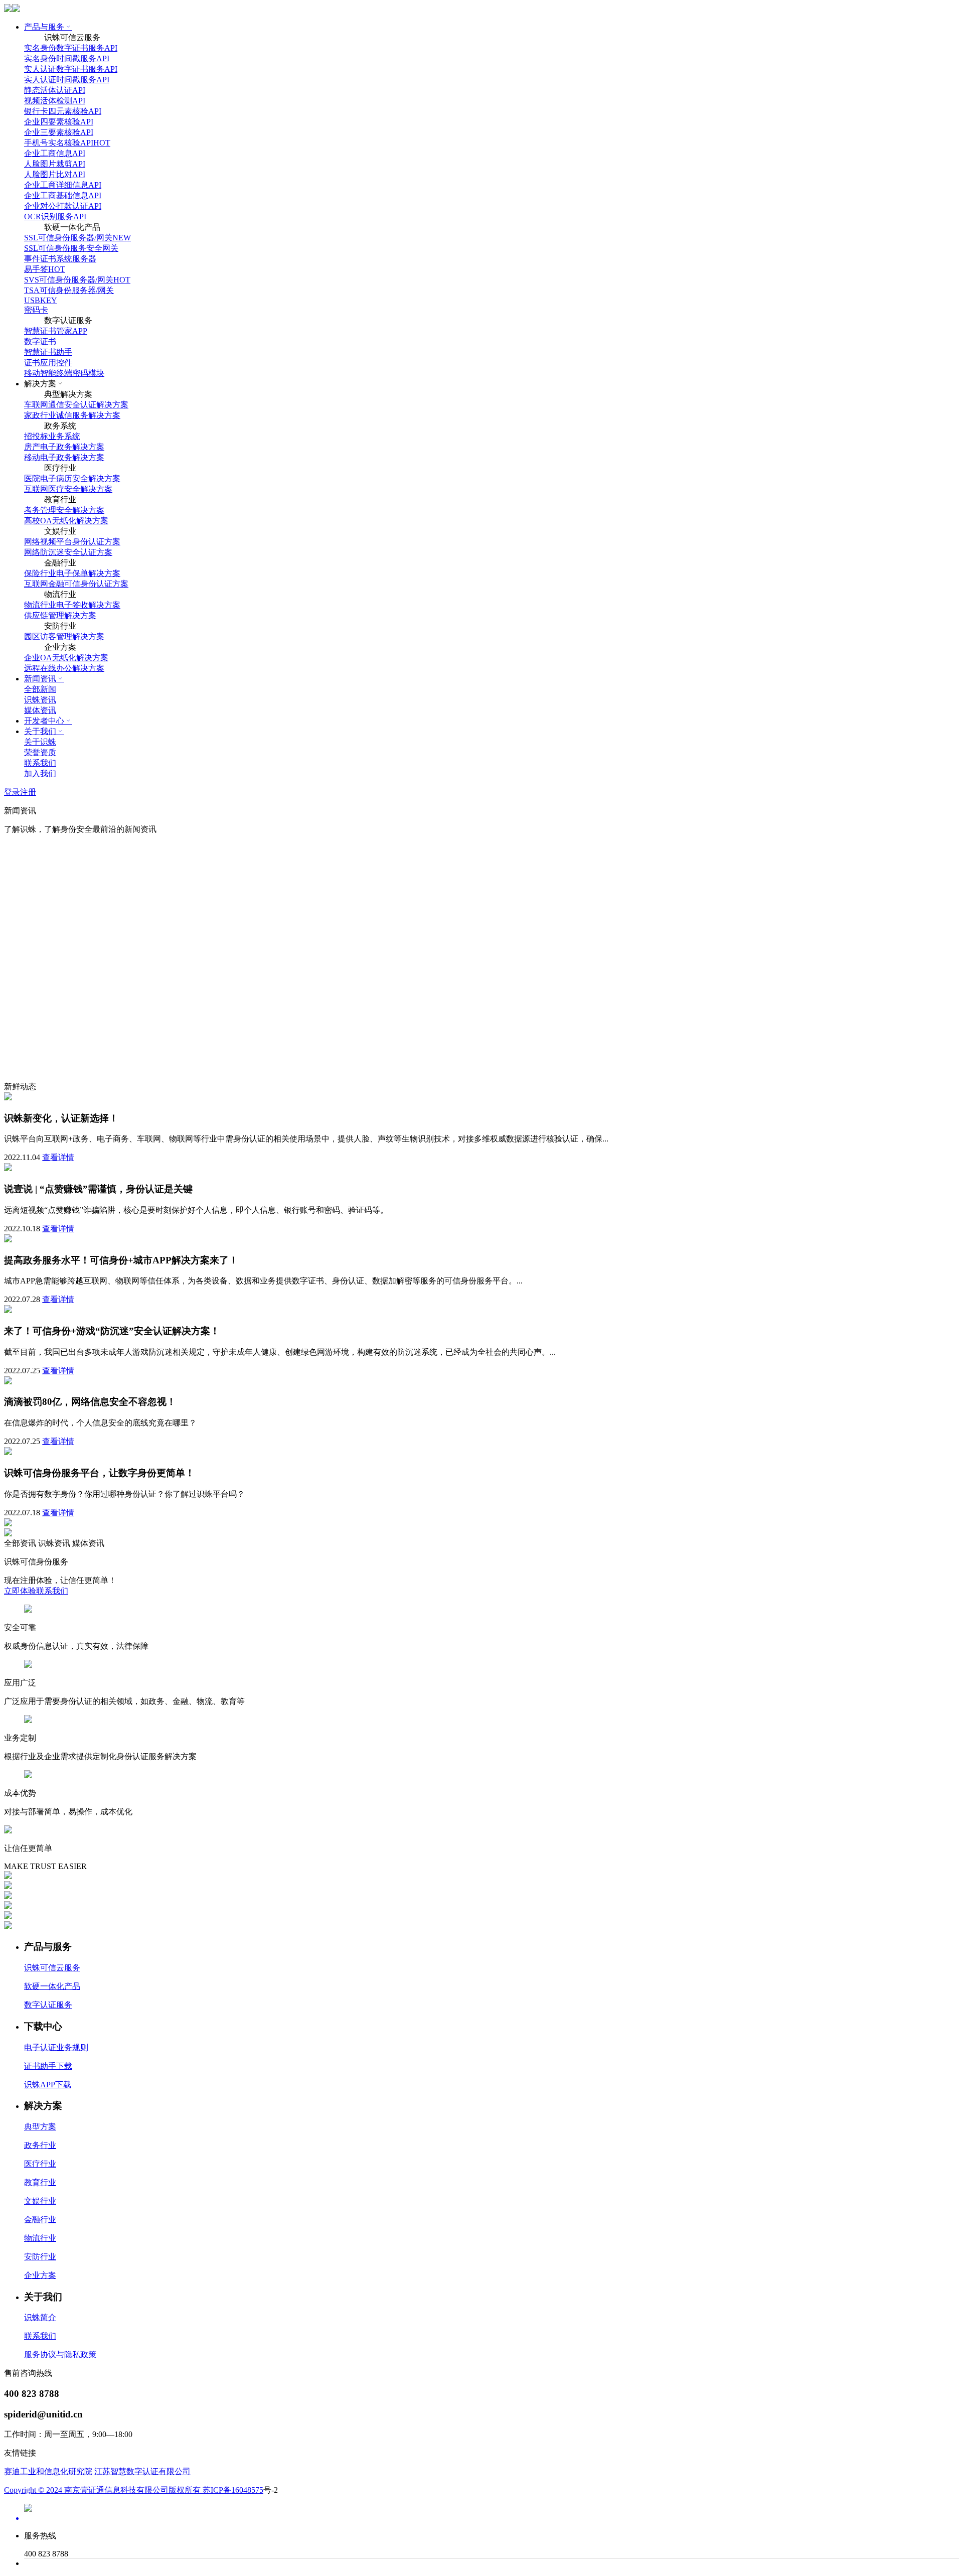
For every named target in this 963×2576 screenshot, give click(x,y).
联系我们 (40, 763)
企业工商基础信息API (63, 195)
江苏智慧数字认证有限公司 (142, 2471)
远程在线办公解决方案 (64, 668)
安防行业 (40, 2257)
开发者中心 (44, 721)
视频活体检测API (55, 101)
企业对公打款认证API (63, 206)
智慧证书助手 (48, 352)
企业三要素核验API (59, 132)
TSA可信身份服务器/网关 (69, 290)
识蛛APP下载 (48, 2085)
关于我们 (40, 731)
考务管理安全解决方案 (64, 510)
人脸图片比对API (55, 174)
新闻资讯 (40, 679)
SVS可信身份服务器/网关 (77, 280)
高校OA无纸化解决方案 (66, 521)
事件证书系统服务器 (60, 259)
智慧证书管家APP (56, 331)
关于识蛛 (40, 742)
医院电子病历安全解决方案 (72, 478)
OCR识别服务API (55, 217)
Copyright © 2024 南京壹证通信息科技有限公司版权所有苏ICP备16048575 (134, 2490)
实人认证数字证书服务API (71, 69)
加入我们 (40, 773)
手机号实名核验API (67, 143)
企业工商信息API (55, 153)
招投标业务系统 (52, 436)
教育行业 (40, 2182)
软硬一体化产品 (52, 1986)
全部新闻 (40, 689)
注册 (28, 792)
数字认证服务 (48, 2005)
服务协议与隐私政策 (60, 2354)
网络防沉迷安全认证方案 (68, 552)
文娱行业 (40, 2201)
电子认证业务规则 (56, 2047)
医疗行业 (40, 2164)
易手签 (45, 269)
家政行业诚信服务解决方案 (72, 415)
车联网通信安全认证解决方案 (76, 405)
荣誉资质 (40, 752)
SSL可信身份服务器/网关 (77, 238)
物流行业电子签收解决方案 (72, 605)
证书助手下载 (48, 2066)
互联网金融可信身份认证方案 (76, 584)
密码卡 (36, 310)
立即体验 (20, 1591)
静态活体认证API (55, 90)
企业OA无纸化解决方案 (66, 658)
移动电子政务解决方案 (64, 457)
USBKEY (41, 300)
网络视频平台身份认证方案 (72, 542)
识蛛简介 (40, 2317)
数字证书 (40, 341)
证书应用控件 (48, 363)
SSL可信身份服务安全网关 (71, 248)
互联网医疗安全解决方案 (68, 489)
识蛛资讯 (40, 700)
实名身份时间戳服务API (67, 58)
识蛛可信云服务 (52, 1968)
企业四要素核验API (59, 122)
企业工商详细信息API (63, 185)
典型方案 (40, 2127)
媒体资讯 (40, 710)
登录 (12, 792)
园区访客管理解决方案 (64, 636)
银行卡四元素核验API (63, 111)
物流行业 (40, 2238)
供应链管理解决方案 (60, 615)
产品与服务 (44, 27)
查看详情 (58, 1157)
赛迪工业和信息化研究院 (48, 2471)
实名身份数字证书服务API (71, 48)
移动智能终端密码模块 (64, 373)
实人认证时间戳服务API (67, 80)
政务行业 (40, 2145)
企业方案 (40, 2275)
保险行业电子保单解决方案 (72, 573)
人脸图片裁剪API (55, 164)
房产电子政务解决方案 (64, 447)
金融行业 (40, 2220)
